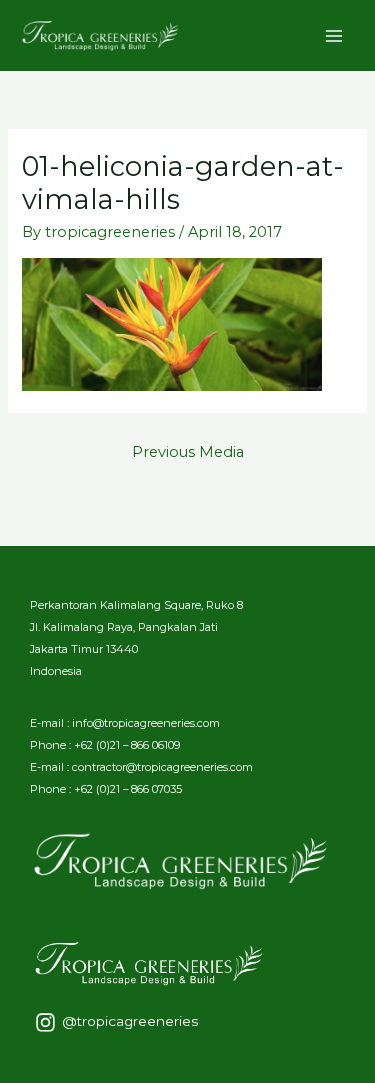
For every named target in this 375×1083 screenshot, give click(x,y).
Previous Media (188, 452)
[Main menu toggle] (334, 36)
